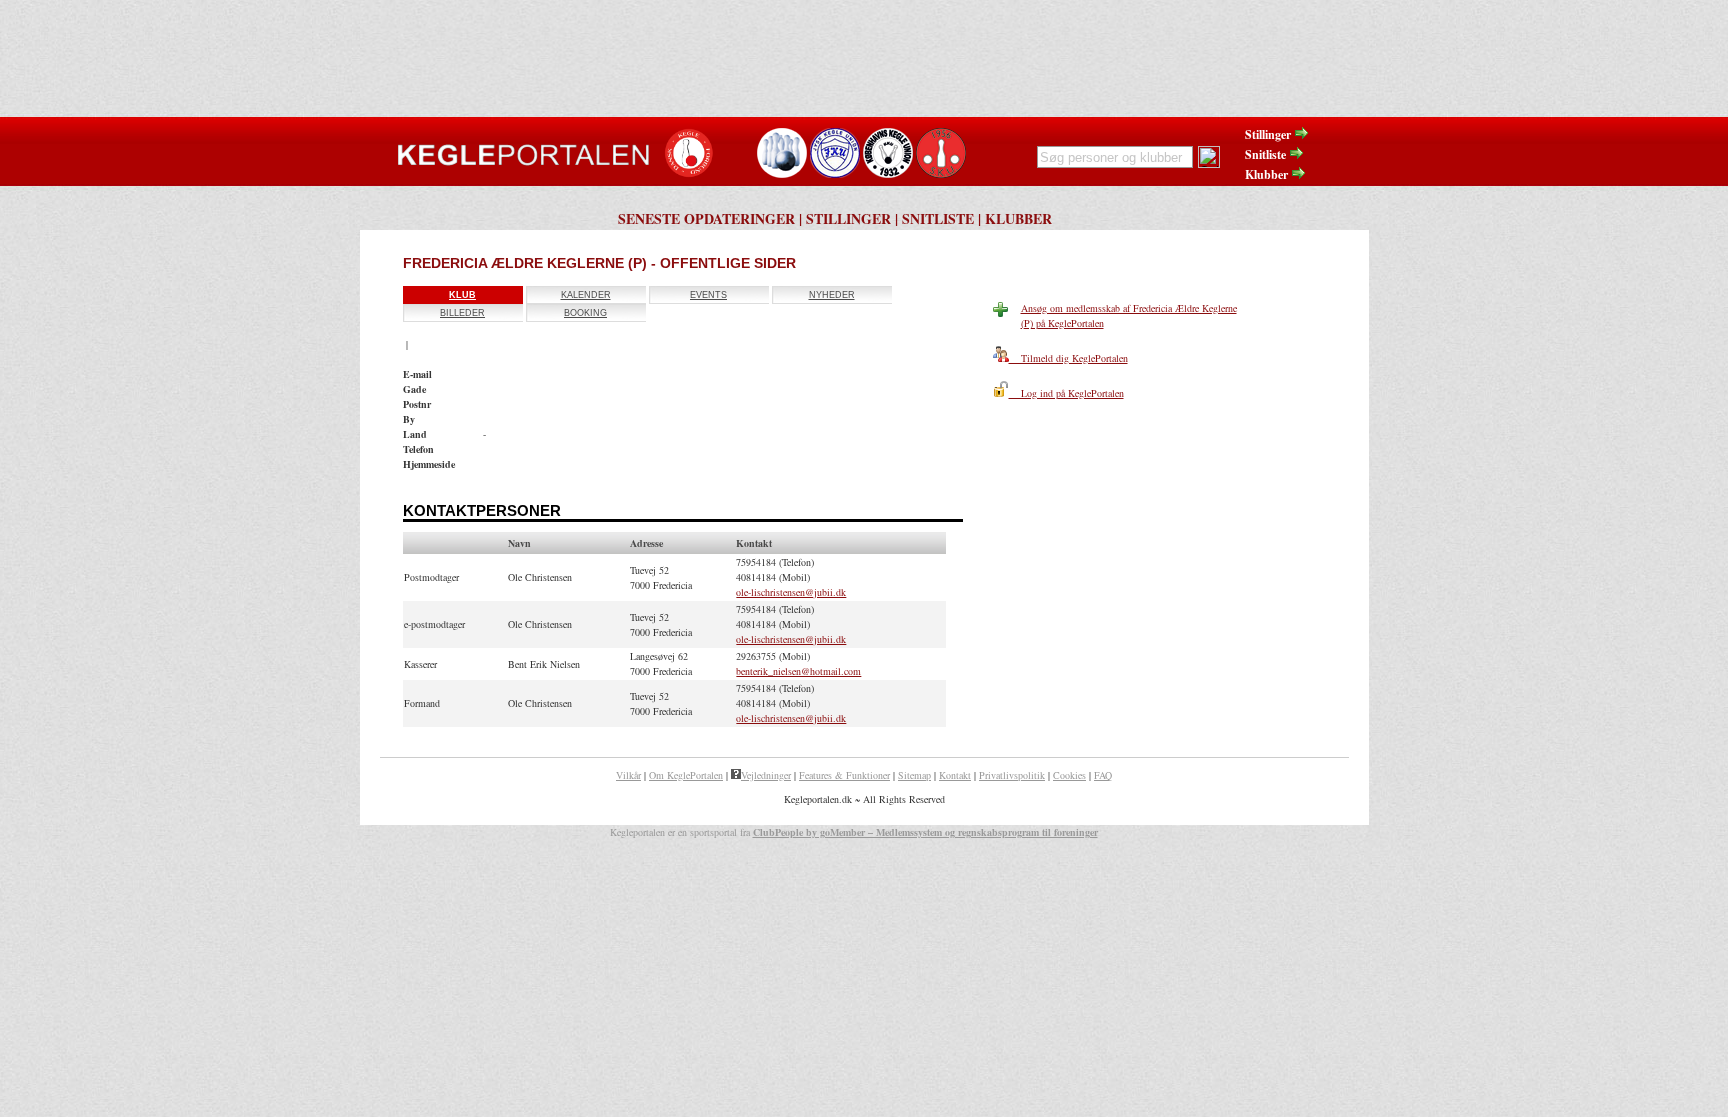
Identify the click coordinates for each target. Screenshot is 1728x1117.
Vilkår (628, 775)
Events (708, 295)
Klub (462, 295)
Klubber (1268, 174)
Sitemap (914, 775)
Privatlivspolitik (1012, 775)
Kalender (586, 295)
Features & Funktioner (844, 775)
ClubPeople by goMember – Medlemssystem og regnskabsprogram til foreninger (925, 832)
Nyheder (832, 295)
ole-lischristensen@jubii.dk (791, 592)
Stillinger (1269, 134)
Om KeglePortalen (686, 775)
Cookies (1069, 775)
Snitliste (1267, 154)
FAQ (1103, 775)
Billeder (462, 313)
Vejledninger (766, 775)
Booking (585, 313)
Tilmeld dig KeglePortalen (1068, 358)
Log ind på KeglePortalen (1066, 393)
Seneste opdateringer (706, 218)
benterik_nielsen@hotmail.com (798, 671)
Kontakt (955, 775)
